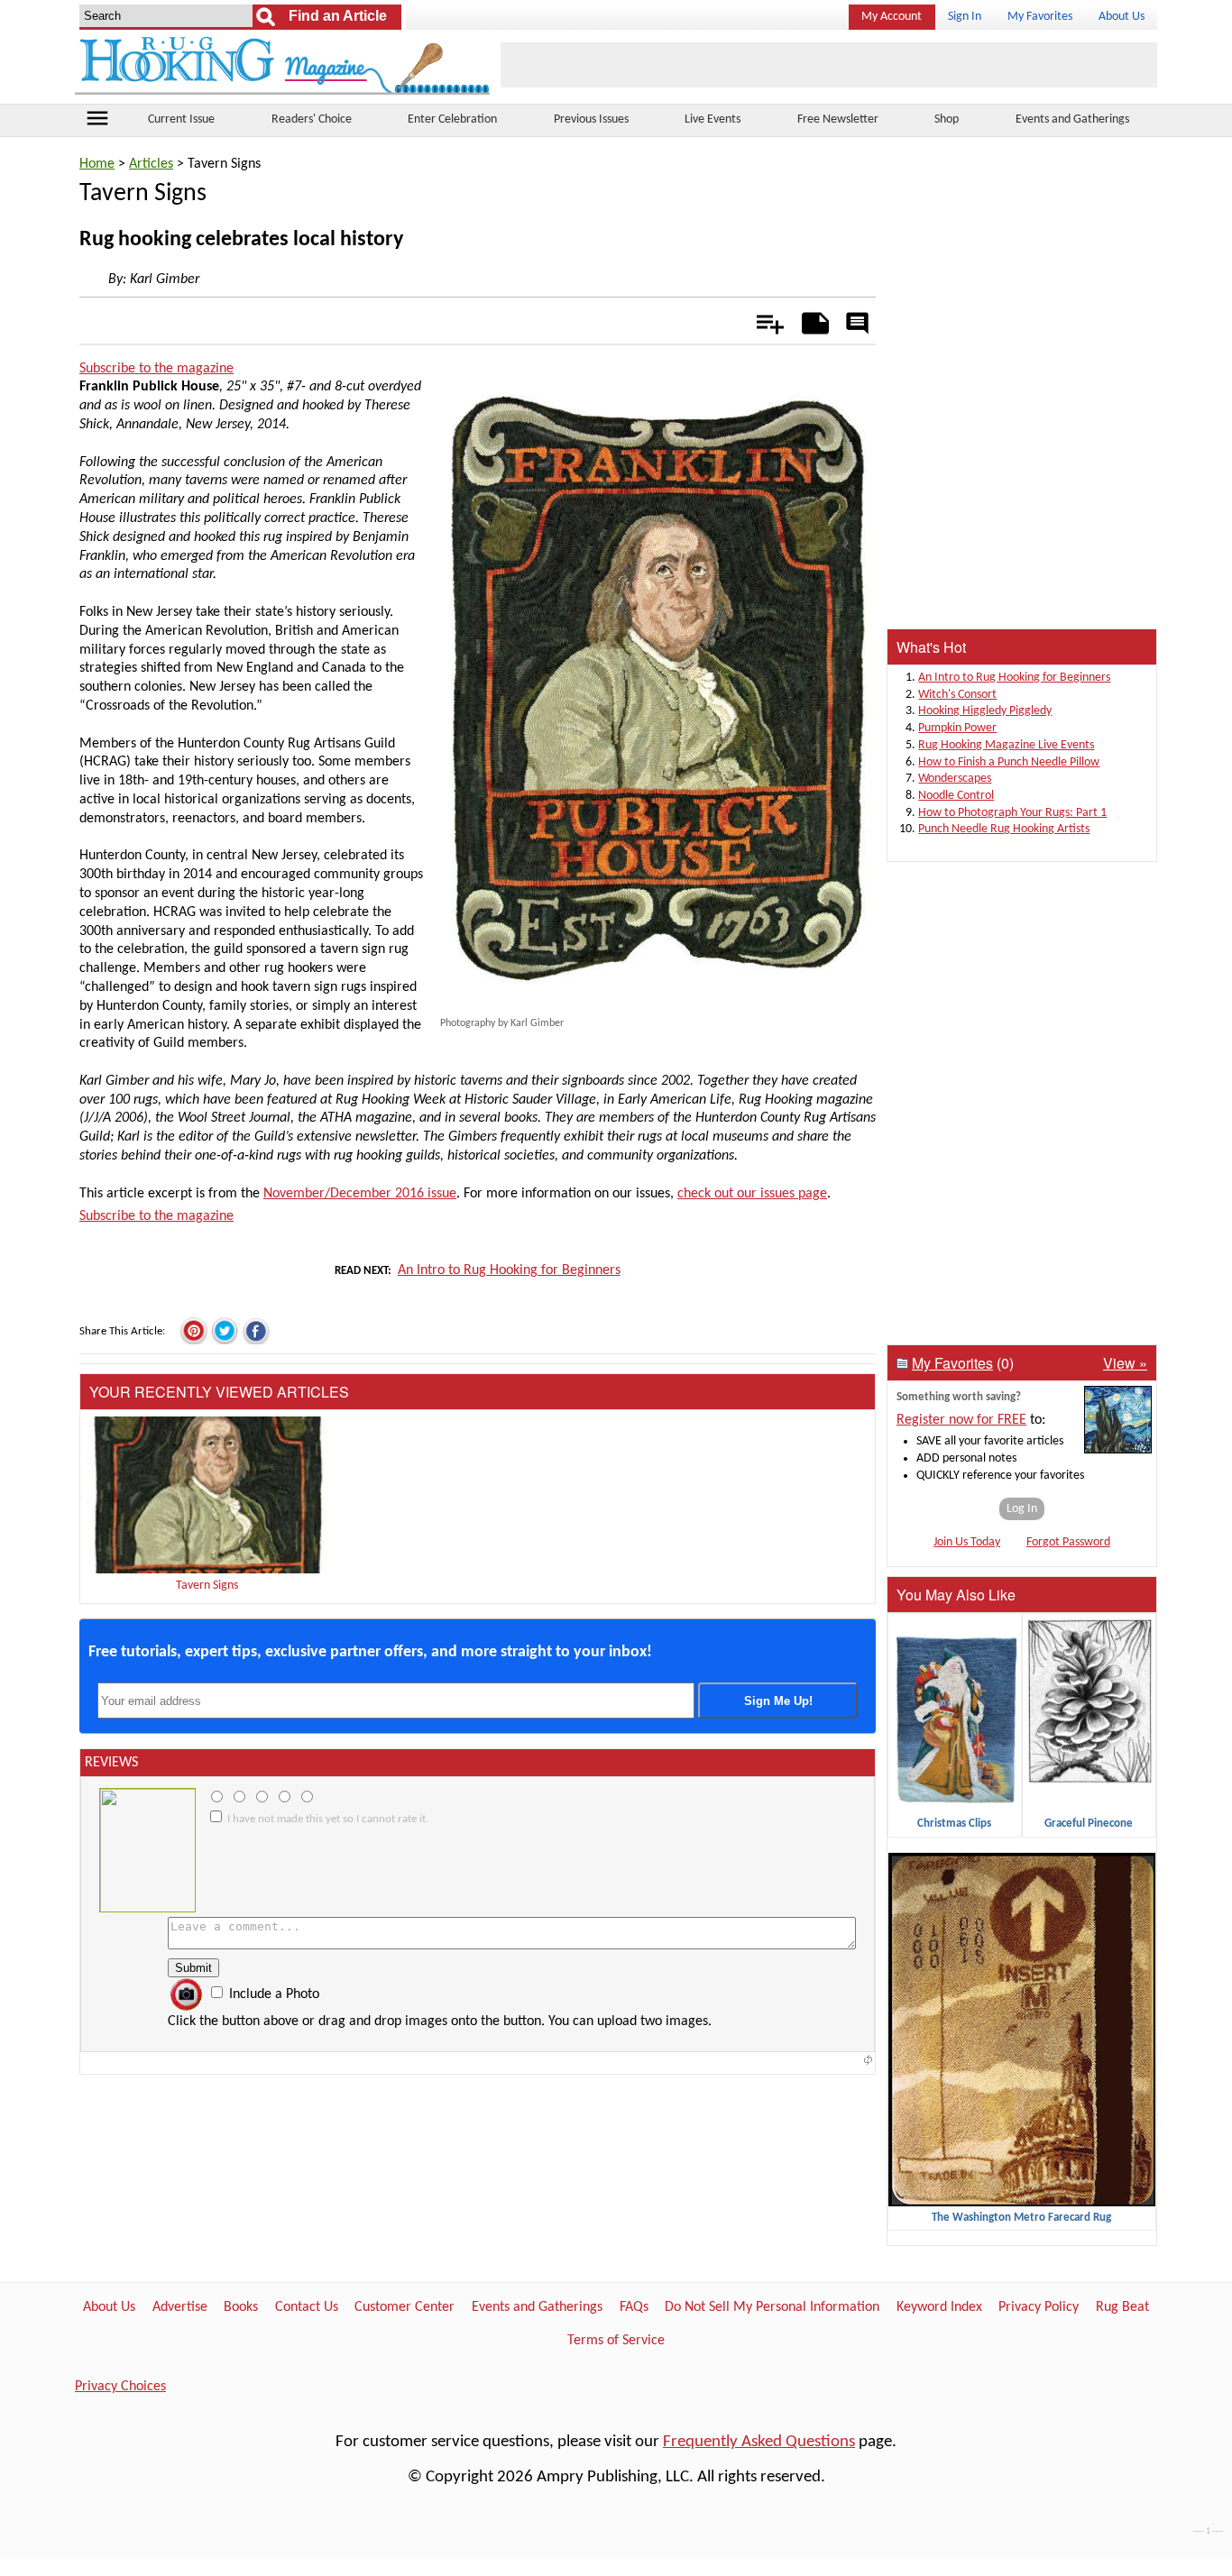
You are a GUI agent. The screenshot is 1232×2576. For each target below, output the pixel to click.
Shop (947, 119)
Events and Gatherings (1072, 119)
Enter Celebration (452, 119)
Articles (151, 164)
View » (1125, 1363)
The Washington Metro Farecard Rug (1021, 2218)
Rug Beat (1122, 2307)
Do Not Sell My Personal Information (772, 2307)
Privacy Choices (120, 2387)
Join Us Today (967, 1542)
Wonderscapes (955, 779)
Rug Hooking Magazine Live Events (1006, 745)
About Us (1122, 17)
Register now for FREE (961, 1420)
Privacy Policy (1039, 2307)
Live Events (713, 119)
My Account (892, 17)
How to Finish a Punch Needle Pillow (1009, 762)
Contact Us (307, 2307)
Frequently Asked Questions (759, 2442)
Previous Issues (591, 119)
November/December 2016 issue (360, 1194)
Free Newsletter (838, 119)
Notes (810, 320)
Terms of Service (616, 2341)
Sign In (965, 17)
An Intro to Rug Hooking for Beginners (509, 1270)
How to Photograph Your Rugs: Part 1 (1012, 813)
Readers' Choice (312, 119)
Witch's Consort (957, 695)
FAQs (634, 2307)
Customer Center (405, 2307)
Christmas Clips (954, 1824)
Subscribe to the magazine (156, 369)
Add (761, 320)
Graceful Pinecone (1089, 1824)
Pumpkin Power (957, 728)
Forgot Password (1068, 1542)
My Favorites (1040, 17)
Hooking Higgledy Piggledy (985, 711)
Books (241, 2307)
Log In (1022, 1509)
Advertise (180, 2307)
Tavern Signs (207, 1586)
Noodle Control (956, 796)
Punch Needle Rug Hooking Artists (1004, 829)
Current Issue (181, 119)
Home (97, 164)
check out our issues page (752, 1194)
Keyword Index (939, 2307)
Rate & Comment (857, 325)
